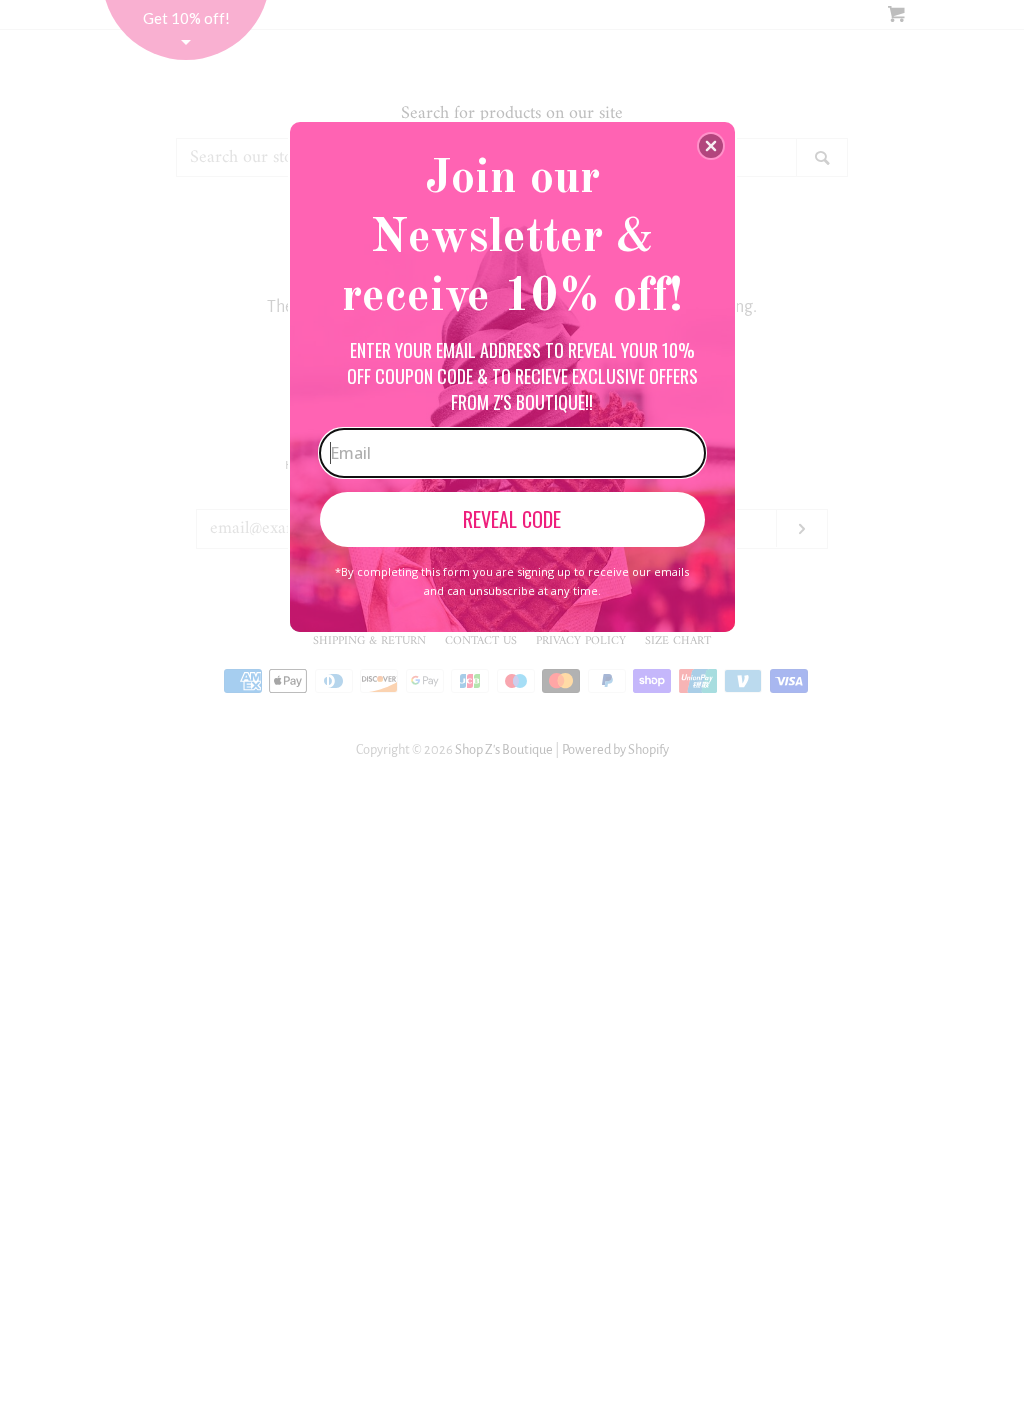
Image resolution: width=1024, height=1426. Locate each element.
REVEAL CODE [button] (512, 519)
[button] (711, 146)
